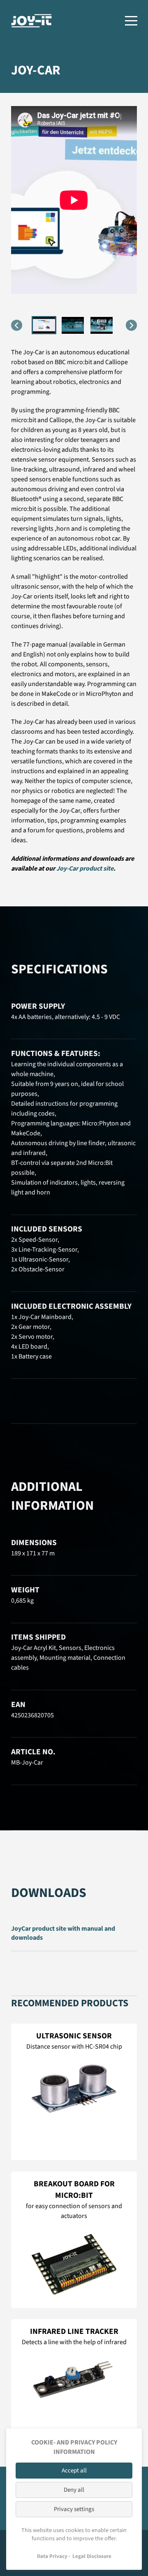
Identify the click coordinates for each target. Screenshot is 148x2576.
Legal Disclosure (92, 2556)
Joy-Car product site (85, 869)
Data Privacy (52, 2556)
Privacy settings (74, 2509)
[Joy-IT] (32, 21)
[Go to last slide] (17, 325)
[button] (44, 325)
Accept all (74, 2471)
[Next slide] (131, 325)
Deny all (74, 2490)
